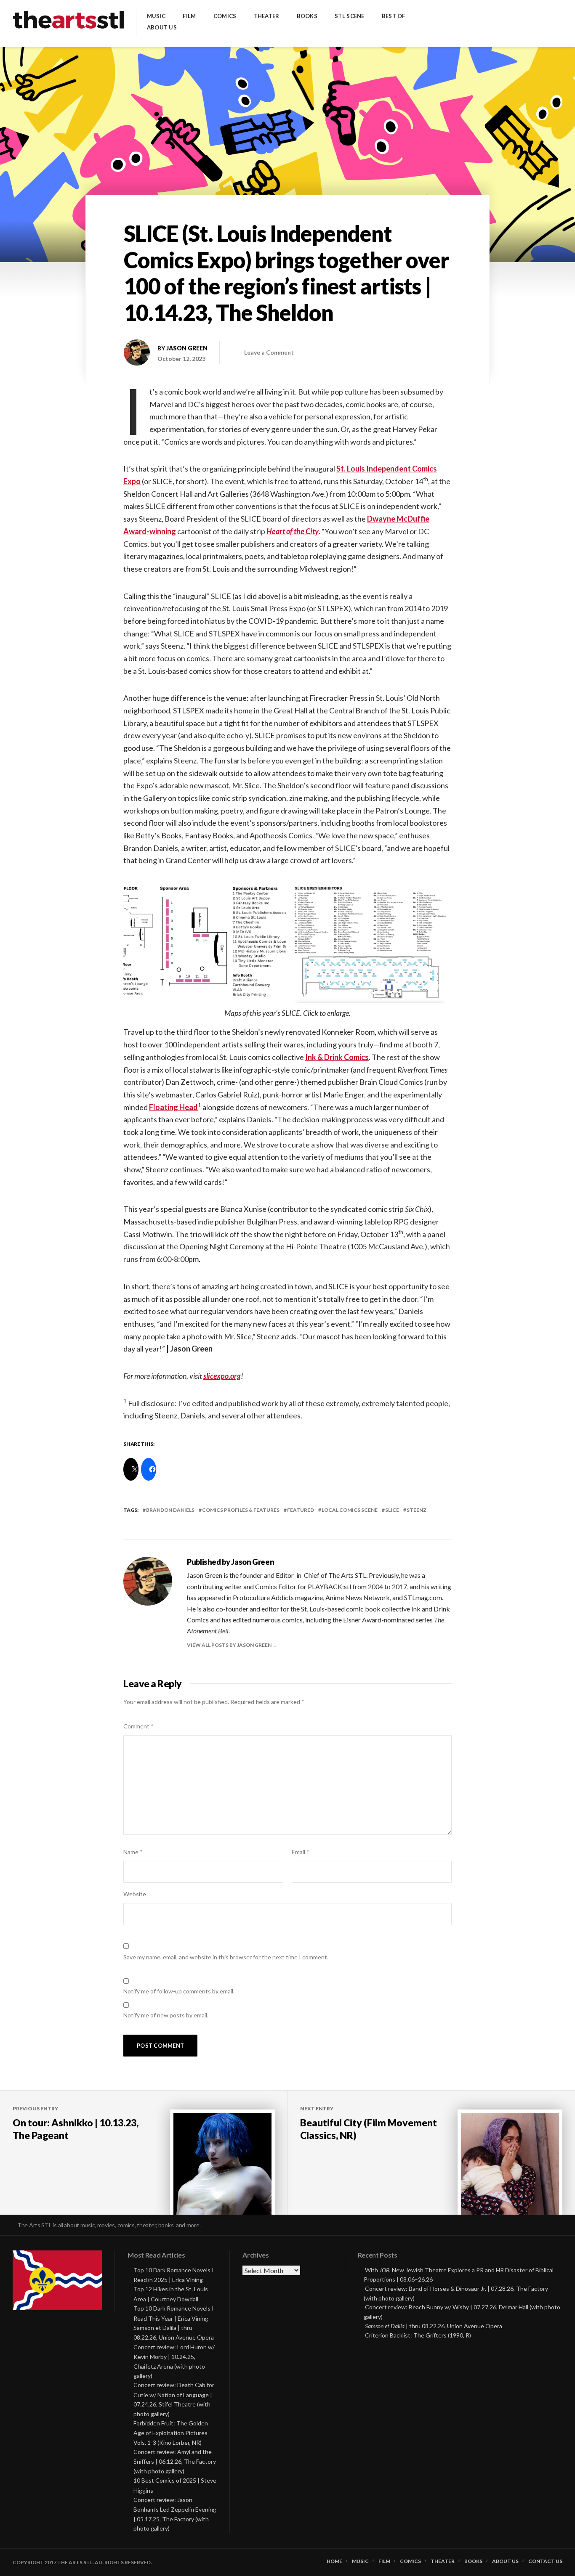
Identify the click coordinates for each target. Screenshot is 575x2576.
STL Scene (349, 16)
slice (392, 1510)
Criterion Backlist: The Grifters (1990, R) (418, 2335)
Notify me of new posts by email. (166, 2015)
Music (156, 16)
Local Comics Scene (350, 1510)
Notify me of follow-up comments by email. (179, 1991)
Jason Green (187, 348)
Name (133, 1852)
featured (301, 1510)
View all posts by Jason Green (230, 1645)
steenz (417, 1510)
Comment (138, 1726)
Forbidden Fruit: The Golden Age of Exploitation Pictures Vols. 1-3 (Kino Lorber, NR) (171, 2433)
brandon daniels (170, 1510)
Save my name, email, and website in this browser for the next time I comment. (226, 1957)
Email (301, 1852)
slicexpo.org (222, 1376)
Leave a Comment (269, 352)
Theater (267, 16)
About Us (162, 28)
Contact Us (545, 2561)
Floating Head (173, 1107)
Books (307, 16)
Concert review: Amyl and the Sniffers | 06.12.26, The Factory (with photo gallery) (175, 2461)
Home (334, 2561)
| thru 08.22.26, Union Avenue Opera (434, 2326)
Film (189, 16)
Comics (225, 16)
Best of (394, 16)
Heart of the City (293, 531)
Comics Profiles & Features (241, 1510)
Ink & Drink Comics (337, 1057)
